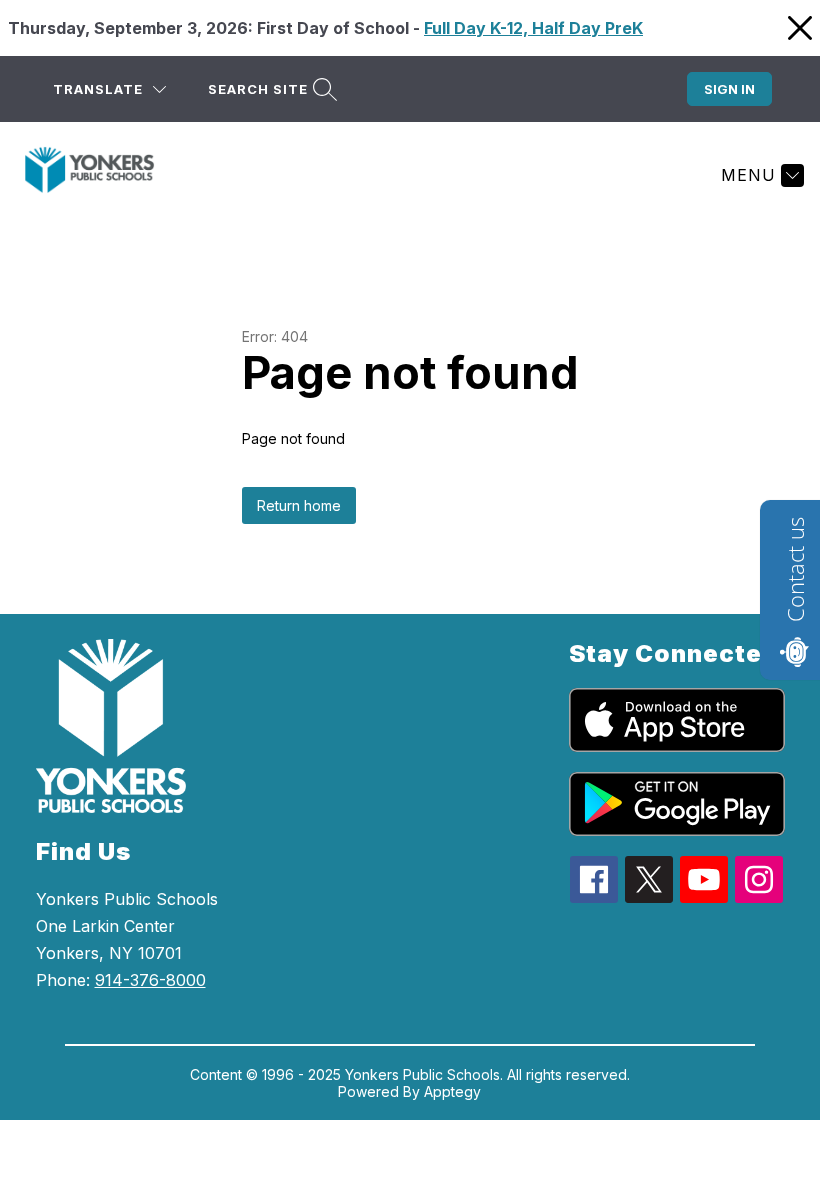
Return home (299, 505)
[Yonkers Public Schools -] (101, 175)
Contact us (795, 569)
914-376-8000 (150, 980)
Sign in (729, 89)
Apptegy (452, 1091)
